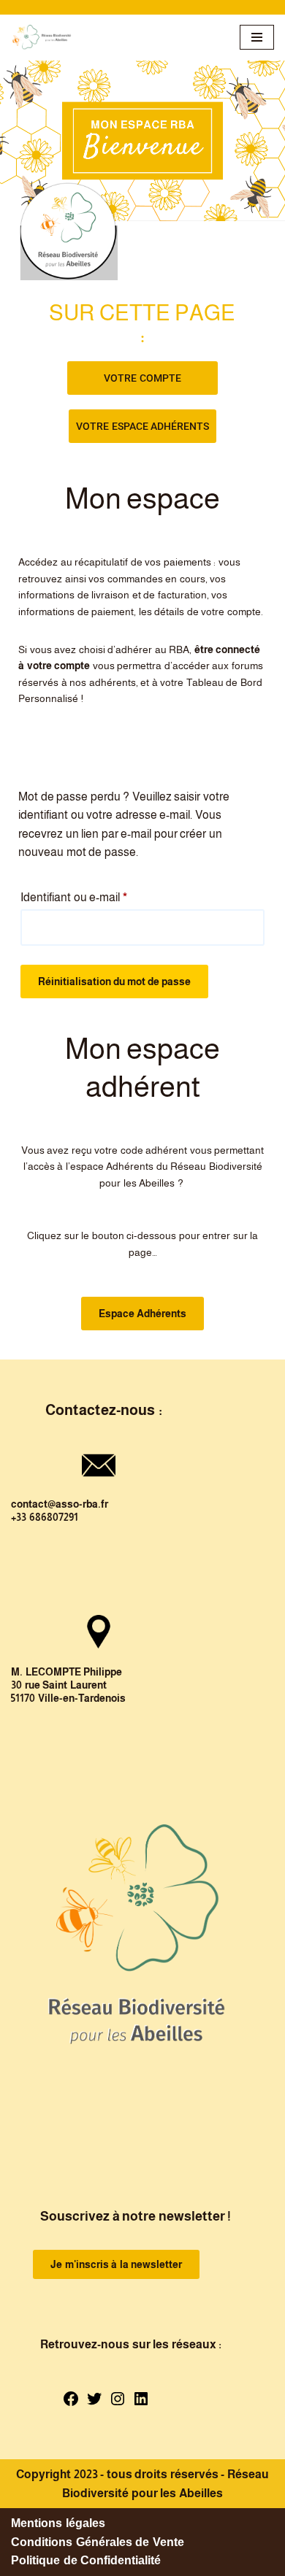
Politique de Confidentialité (86, 2560)
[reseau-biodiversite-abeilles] (42, 38)
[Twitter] (94, 2403)
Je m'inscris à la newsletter (116, 2264)
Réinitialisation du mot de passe (114, 982)
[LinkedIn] (141, 2403)
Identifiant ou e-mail (74, 895)
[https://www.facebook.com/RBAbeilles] (71, 2403)
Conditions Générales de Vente (98, 2542)
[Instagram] (118, 2403)
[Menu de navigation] (257, 37)
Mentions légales (58, 2523)
